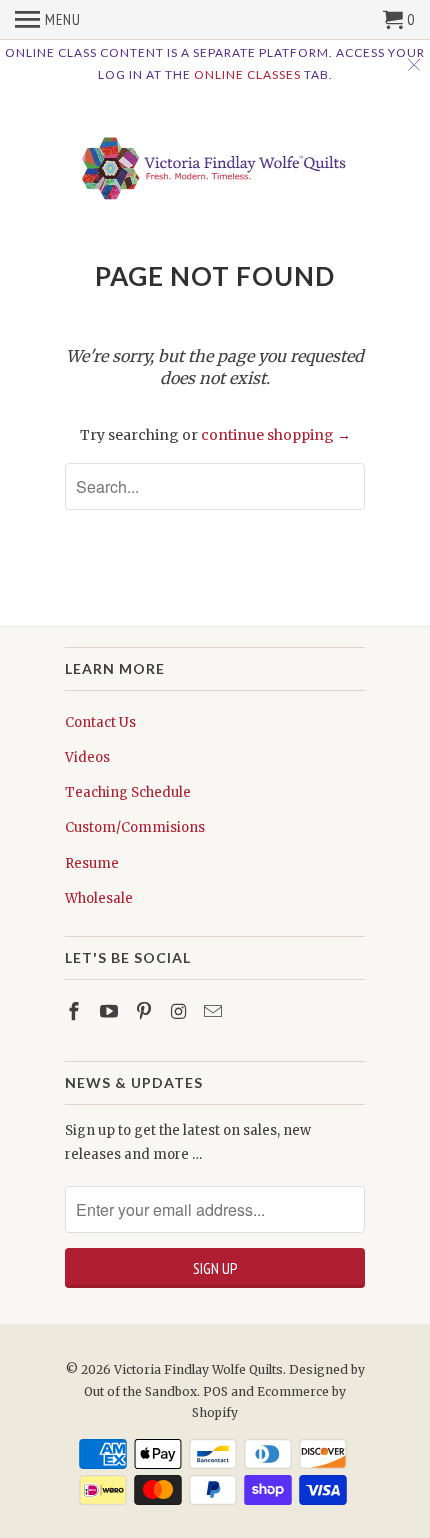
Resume (92, 863)
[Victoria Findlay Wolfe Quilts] (215, 162)
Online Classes (247, 74)
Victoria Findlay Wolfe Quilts (198, 1369)
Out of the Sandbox (140, 1391)
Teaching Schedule (128, 792)
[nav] (48, 20)
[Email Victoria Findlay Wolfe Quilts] (215, 1011)
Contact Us (100, 722)
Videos (87, 757)
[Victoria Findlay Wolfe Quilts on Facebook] (76, 1011)
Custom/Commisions (135, 827)
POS (215, 1391)
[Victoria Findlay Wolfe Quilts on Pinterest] (146, 1011)
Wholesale (99, 898)
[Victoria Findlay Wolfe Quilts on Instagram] (180, 1011)
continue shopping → (276, 435)
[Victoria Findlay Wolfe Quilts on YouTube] (111, 1011)
